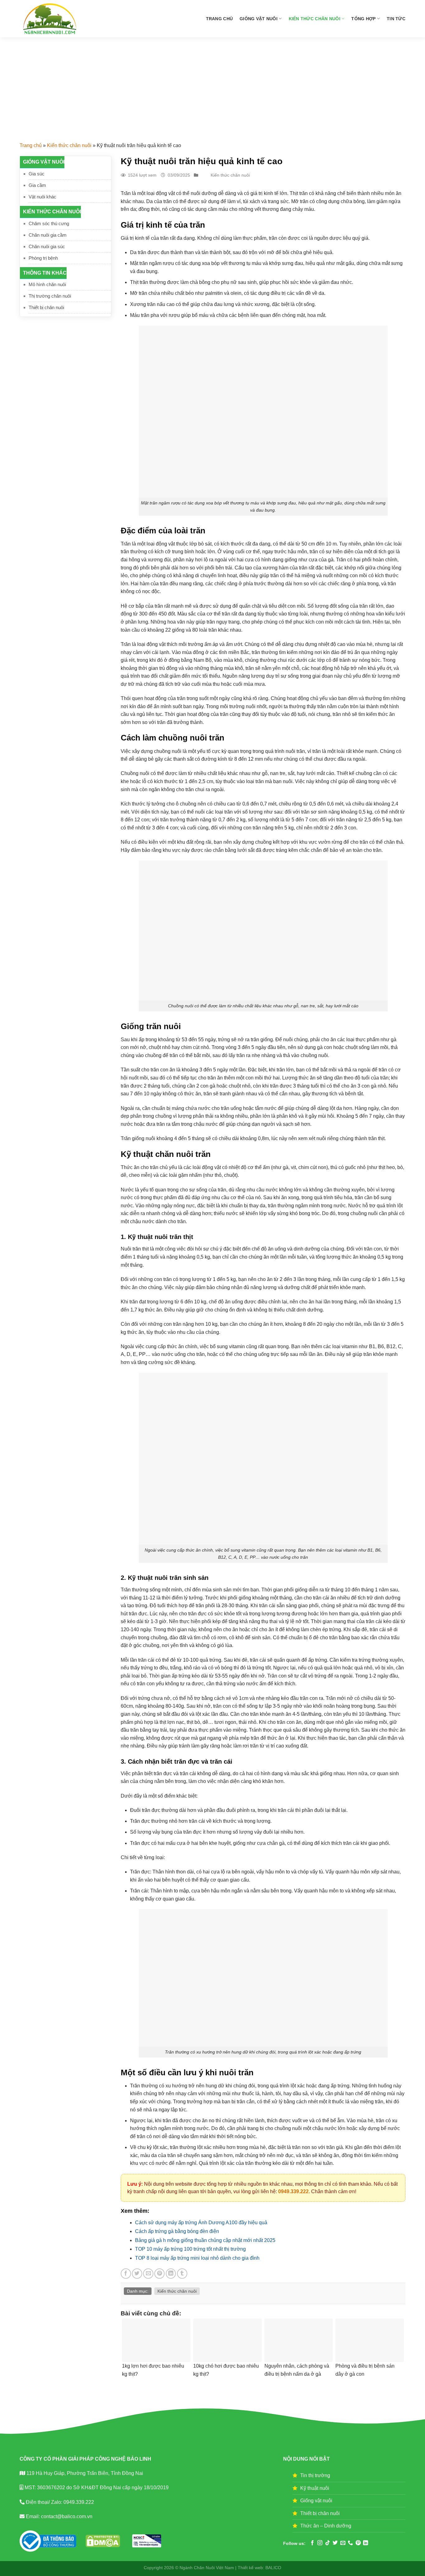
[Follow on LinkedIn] (366, 2543)
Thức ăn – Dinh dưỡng (326, 2526)
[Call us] (350, 2543)
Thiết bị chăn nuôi (46, 307)
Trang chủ (220, 19)
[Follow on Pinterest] (358, 2543)
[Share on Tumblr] (182, 2274)
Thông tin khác (45, 273)
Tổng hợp (363, 19)
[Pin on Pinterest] (159, 2274)
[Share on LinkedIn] (171, 2274)
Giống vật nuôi (259, 19)
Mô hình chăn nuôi (47, 284)
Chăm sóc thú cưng (49, 223)
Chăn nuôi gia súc (47, 246)
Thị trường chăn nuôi (50, 296)
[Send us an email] (343, 2543)
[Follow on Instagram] (320, 2543)
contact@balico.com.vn (66, 2516)
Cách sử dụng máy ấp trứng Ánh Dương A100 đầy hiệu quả (201, 2223)
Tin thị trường (315, 2475)
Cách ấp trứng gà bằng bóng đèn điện (177, 2231)
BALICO (273, 2568)
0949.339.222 (293, 2191)
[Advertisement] (213, 84)
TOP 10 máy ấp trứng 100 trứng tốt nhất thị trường (190, 2249)
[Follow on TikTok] (328, 2543)
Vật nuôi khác (42, 197)
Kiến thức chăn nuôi (315, 19)
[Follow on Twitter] (335, 2543)
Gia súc (37, 174)
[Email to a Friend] (148, 2274)
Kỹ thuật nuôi (315, 2488)
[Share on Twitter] (137, 2274)
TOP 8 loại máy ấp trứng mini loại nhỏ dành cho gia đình (197, 2258)
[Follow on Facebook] (312, 2543)
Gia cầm (37, 185)
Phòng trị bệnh (43, 258)
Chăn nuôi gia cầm (48, 235)
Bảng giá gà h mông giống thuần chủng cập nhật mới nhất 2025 (205, 2240)
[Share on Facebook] (126, 2274)
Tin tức (396, 19)
